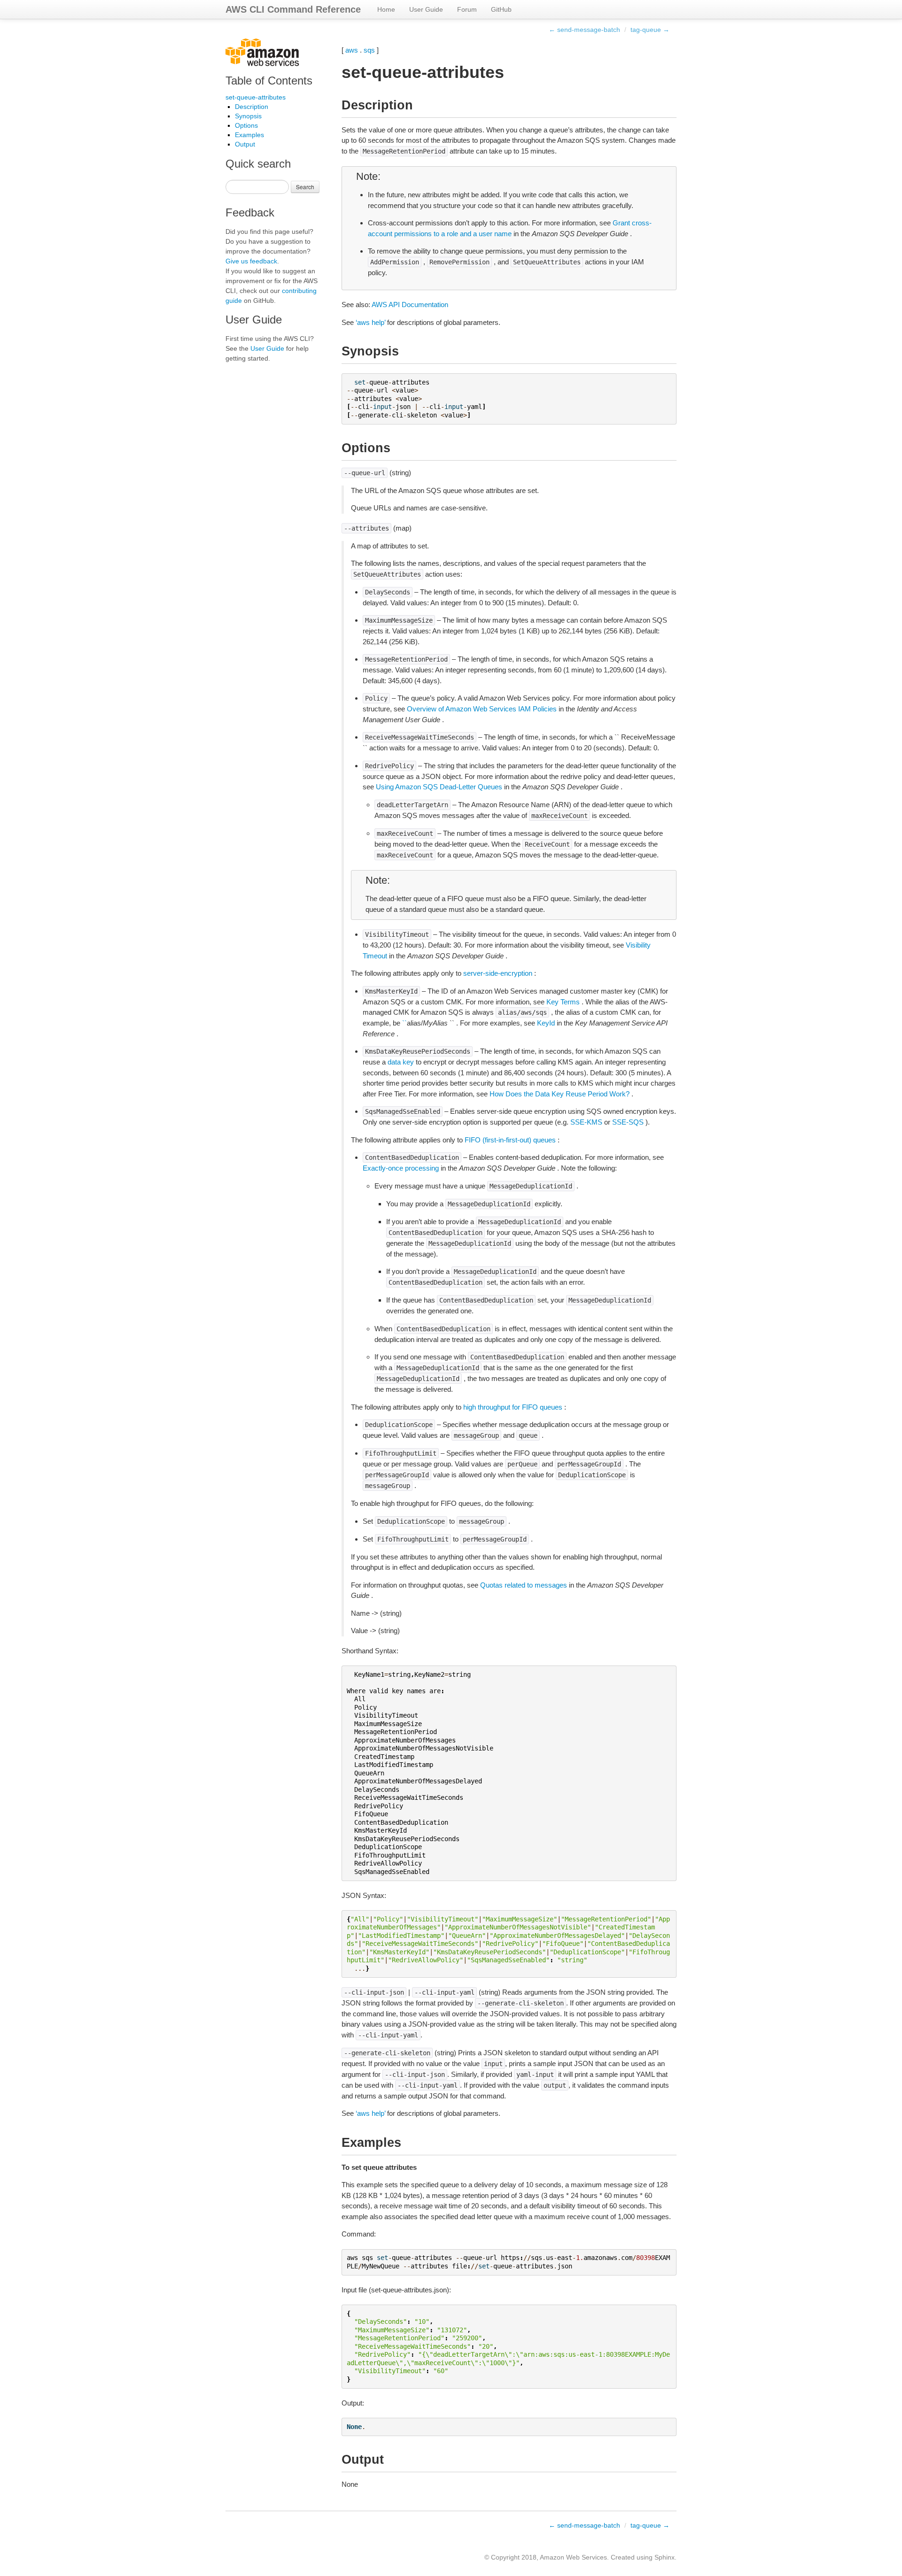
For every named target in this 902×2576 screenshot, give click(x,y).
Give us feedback (251, 261)
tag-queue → (650, 30)
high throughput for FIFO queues (513, 1407)
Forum (467, 9)
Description (252, 107)
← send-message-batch (584, 30)
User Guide (426, 9)
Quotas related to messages (524, 1585)
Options (246, 125)
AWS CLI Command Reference (293, 9)
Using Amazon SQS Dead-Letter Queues (439, 787)
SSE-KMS (586, 1122)
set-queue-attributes (256, 97)
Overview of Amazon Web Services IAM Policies (482, 709)
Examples (249, 135)
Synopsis (248, 116)
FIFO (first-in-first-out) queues (510, 1140)
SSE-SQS (628, 1122)
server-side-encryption (498, 973)
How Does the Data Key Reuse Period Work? (560, 1094)
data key (401, 1062)
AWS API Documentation (410, 305)
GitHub (501, 9)
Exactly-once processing (401, 1168)
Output (245, 144)
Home (386, 9)
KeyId (546, 1023)
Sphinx (665, 2557)
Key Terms (563, 1002)
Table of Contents (269, 81)
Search (305, 187)
